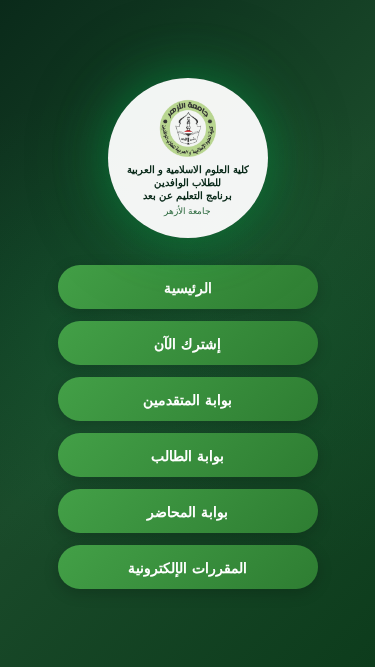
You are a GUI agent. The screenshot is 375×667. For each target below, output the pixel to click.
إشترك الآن (187, 343)
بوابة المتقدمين (187, 399)
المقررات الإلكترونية (187, 567)
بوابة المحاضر (187, 511)
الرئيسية (188, 287)
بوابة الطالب (187, 455)
